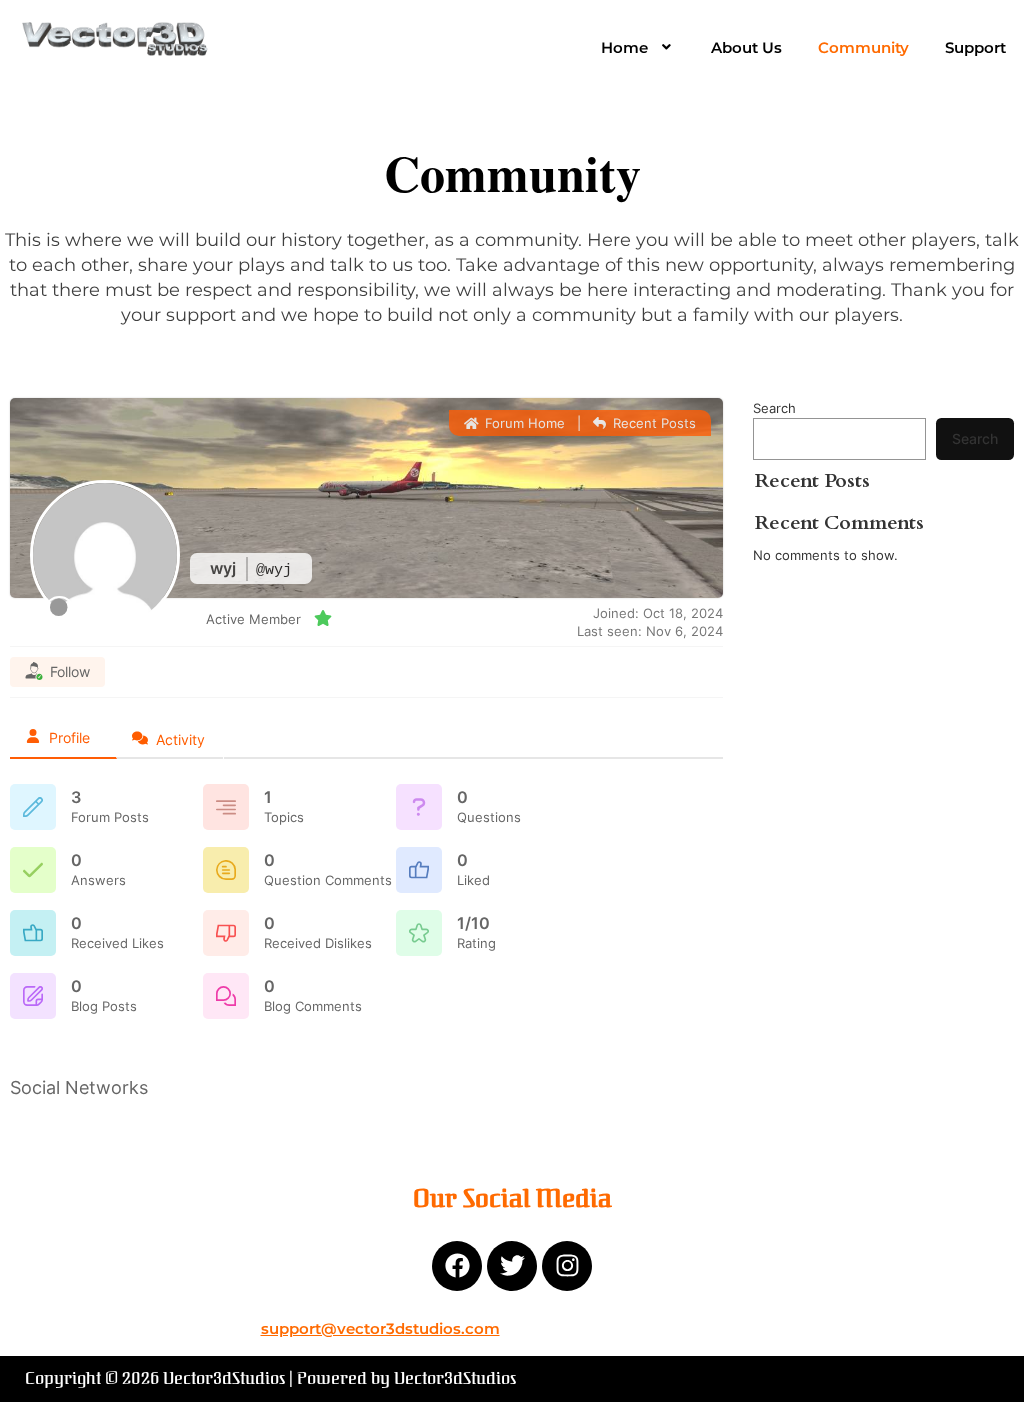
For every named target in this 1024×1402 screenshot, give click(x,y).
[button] (638, 47)
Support (975, 47)
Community (863, 47)
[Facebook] (457, 1266)
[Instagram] (567, 1266)
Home (624, 47)
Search (774, 408)
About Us (746, 47)
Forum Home (522, 423)
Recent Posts (652, 423)
